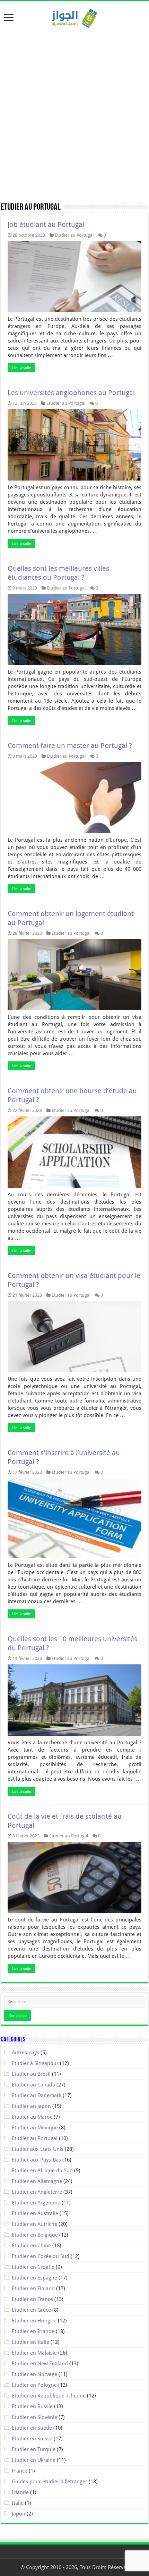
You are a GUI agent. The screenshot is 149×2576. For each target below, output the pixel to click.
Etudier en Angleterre (37, 2192)
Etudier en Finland (33, 2289)
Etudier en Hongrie (34, 2321)
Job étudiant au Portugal (46, 225)
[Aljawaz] (74, 17)
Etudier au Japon (31, 2106)
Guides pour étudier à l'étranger (50, 2482)
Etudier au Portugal (74, 235)
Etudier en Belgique (35, 2235)
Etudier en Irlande (33, 2331)
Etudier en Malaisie (34, 2353)
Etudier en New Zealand (40, 2364)
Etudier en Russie (32, 2406)
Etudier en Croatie (33, 2267)
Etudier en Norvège (34, 2374)
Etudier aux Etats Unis (38, 2149)
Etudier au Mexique (35, 2128)
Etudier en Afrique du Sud (42, 2171)
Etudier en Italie (30, 2342)
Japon (19, 2514)
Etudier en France (32, 2299)
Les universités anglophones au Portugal (71, 393)
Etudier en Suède (32, 2428)
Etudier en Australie (35, 2213)
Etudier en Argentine (36, 2203)
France (20, 2471)
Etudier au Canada (33, 2085)
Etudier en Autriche (34, 2224)
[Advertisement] (74, 119)
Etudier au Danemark (37, 2095)
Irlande (20, 2492)
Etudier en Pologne (34, 2385)
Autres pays (25, 2053)
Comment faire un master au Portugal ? (70, 746)
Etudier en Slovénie (34, 2417)
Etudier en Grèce (31, 2310)
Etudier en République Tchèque (49, 2396)
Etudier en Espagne (34, 2278)
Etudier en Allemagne (37, 2181)
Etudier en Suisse (32, 2439)
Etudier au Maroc (32, 2117)
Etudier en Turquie (34, 2449)
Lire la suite (21, 368)
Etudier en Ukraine (34, 2460)
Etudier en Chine (31, 2246)
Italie (18, 2503)
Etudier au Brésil (31, 2074)
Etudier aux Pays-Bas (36, 2160)
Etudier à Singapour (35, 2063)
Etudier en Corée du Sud (41, 2256)
